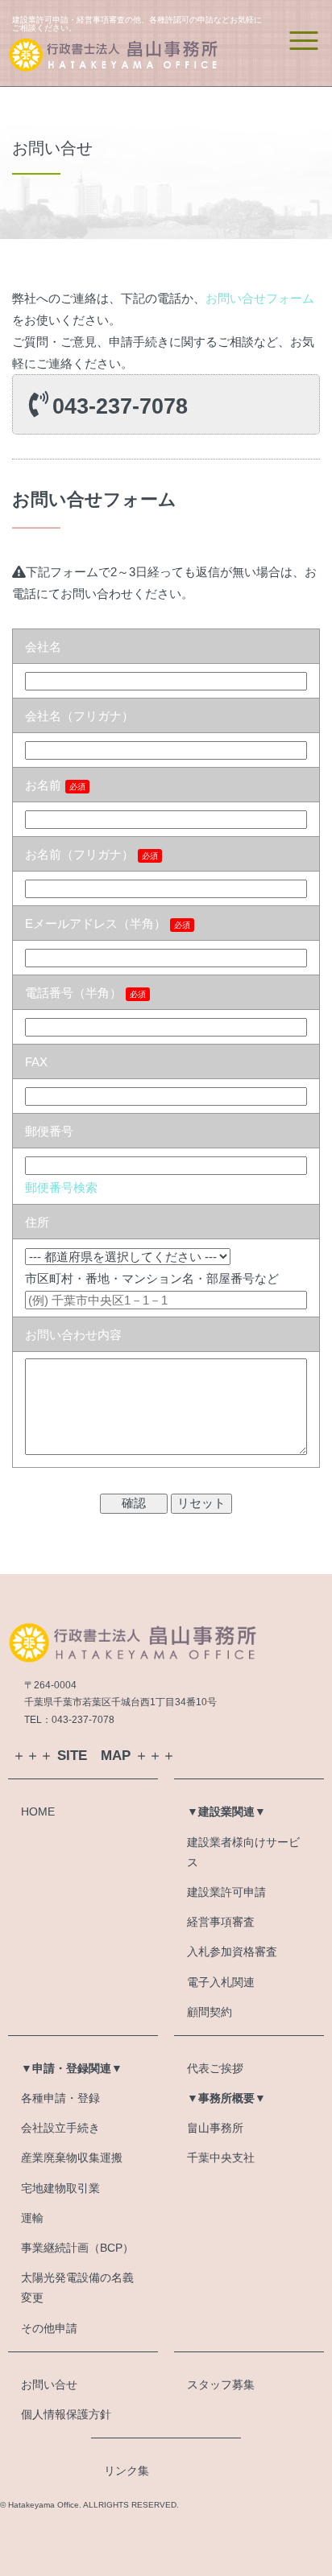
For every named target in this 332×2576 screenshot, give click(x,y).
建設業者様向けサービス (243, 1852)
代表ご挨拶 (215, 2068)
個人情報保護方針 (66, 2414)
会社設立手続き (60, 2128)
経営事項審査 (221, 1922)
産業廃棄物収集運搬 (72, 2158)
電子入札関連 (221, 1982)
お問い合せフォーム (260, 298)
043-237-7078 (120, 406)
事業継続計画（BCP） (77, 2248)
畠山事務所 (215, 2128)
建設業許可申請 (226, 1892)
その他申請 (49, 2328)
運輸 (32, 2218)
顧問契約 (210, 2012)
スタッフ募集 (221, 2384)
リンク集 (127, 2471)
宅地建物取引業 (60, 2188)
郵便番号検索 (61, 1187)
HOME (38, 1811)
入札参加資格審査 (232, 1952)
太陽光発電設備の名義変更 (77, 2287)
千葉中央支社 (221, 2158)
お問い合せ (49, 2384)
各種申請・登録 (60, 2098)
